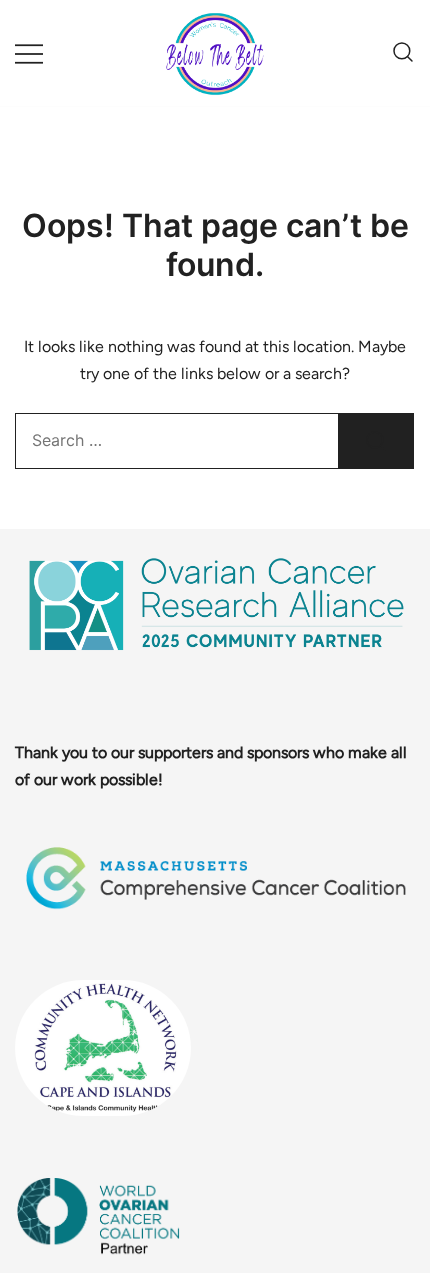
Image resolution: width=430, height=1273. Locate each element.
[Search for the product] (376, 441)
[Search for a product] (403, 53)
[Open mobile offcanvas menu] (29, 53)
